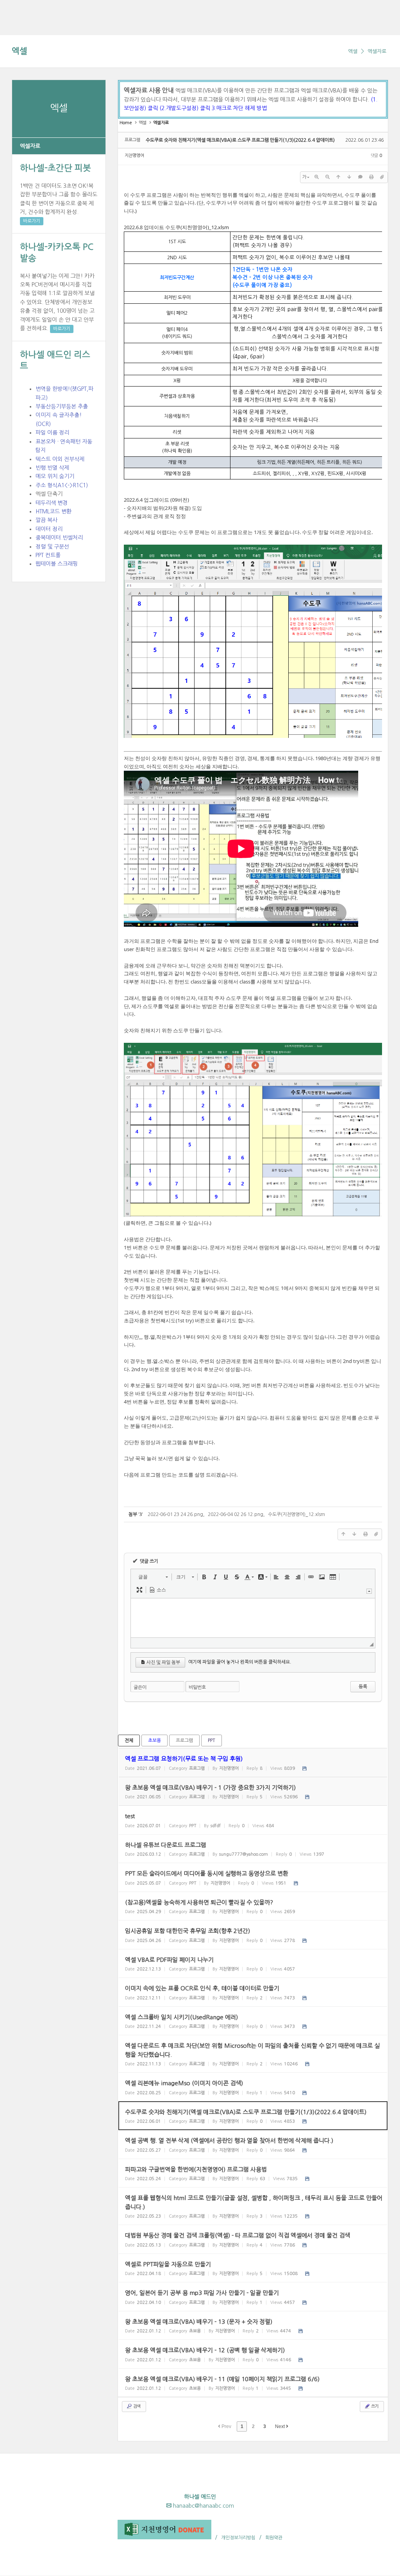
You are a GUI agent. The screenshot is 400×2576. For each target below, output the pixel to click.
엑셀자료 (377, 51)
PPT (212, 1740)
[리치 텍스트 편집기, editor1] (253, 1618)
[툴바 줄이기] (369, 1591)
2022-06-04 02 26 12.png (236, 1514)
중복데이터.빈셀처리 (59, 538)
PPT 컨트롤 (48, 555)
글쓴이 (140, 1687)
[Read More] (253, 1820)
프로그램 (184, 1740)
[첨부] (382, 177)
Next (280, 2426)
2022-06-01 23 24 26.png (175, 1514)
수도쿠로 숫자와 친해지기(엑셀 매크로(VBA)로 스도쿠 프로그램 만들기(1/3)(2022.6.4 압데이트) (240, 140)
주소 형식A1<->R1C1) (62, 485)
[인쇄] (371, 177)
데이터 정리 (49, 529)
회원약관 (274, 2538)
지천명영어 (134, 156)
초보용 (154, 1740)
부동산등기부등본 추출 (62, 406)
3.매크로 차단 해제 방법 (239, 108)
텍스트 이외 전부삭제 (60, 459)
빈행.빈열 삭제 (52, 468)
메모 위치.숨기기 (55, 476)
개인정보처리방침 (238, 2538)
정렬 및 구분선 (52, 547)
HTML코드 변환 (54, 511)
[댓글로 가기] (360, 177)
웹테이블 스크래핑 (57, 564)
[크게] (316, 177)
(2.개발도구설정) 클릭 (186, 108)
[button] (153, 1577)
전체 (129, 1740)
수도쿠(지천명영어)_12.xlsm (197, 227)
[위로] (338, 177)
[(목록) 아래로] (349, 177)
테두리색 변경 (52, 503)
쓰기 (374, 2406)
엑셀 (20, 51)
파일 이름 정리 (52, 433)
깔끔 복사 (46, 520)
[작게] (327, 177)
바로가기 (32, 221)
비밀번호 (197, 1687)
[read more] (253, 1763)
